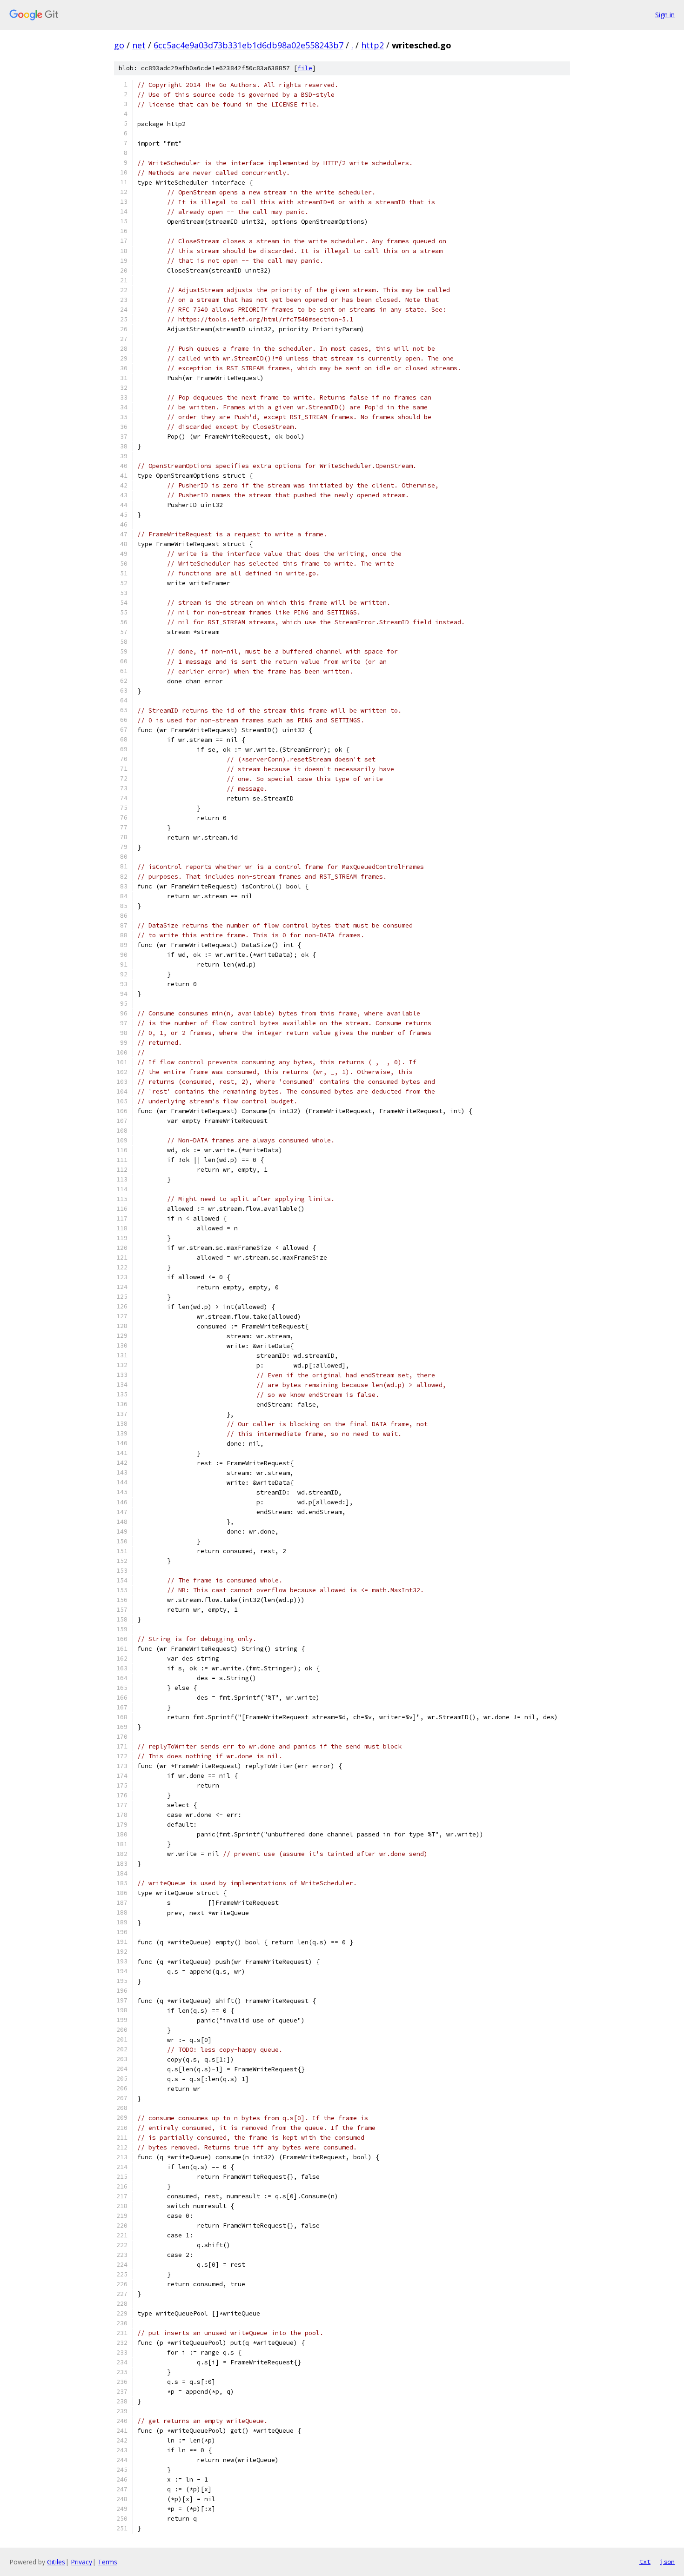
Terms (107, 2562)
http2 (372, 45)
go (119, 45)
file (305, 68)
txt (645, 2562)
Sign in (665, 15)
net (139, 45)
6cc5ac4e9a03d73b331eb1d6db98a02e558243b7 (248, 45)
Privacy (81, 2562)
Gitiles (56, 2562)
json (667, 2562)
